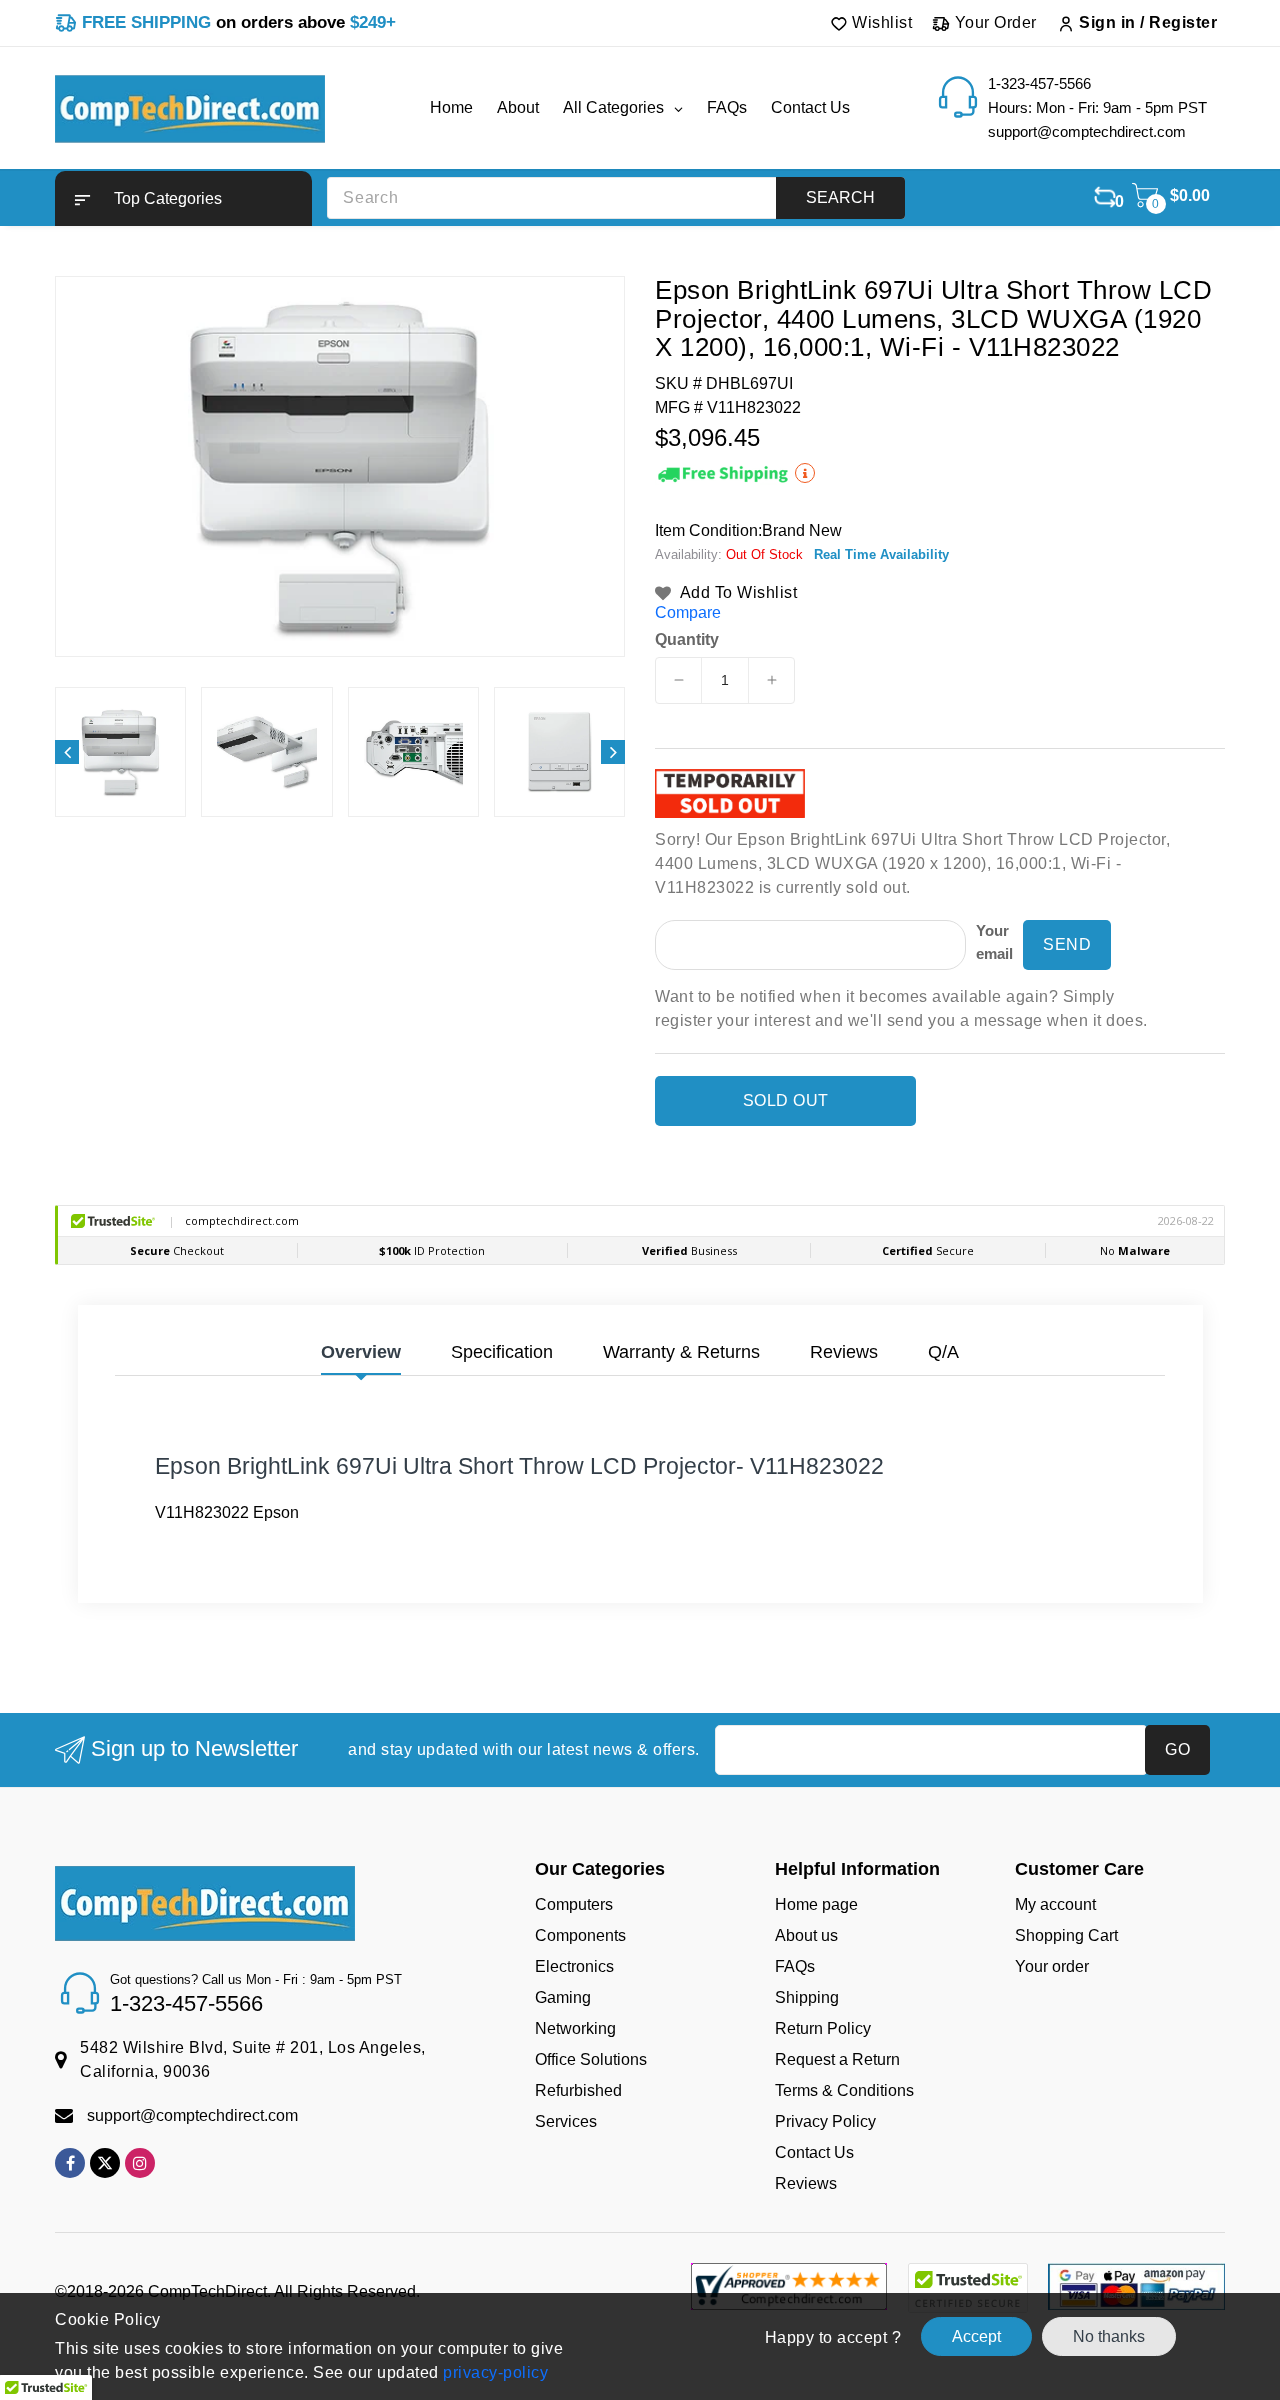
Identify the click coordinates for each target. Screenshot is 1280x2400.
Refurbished (578, 2090)
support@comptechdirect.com (192, 2115)
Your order (1052, 1966)
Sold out (786, 1100)
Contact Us (814, 2152)
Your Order (993, 22)
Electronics (574, 1966)
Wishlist (880, 22)
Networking (575, 2028)
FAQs (795, 1966)
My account (1055, 1904)
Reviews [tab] (844, 1352)
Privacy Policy (825, 2121)
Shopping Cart (1066, 1935)
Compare (688, 612)
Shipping (807, 1997)
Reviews (806, 2183)
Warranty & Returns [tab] (681, 1352)
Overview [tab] (361, 1352)
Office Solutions (591, 2059)
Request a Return (837, 2059)
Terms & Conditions (844, 2090)
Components (580, 1935)
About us (806, 1935)
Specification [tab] (502, 1352)
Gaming (563, 1997)
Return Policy (823, 2028)
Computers (574, 1904)
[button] (183, 198)
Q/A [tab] (943, 1352)
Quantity (687, 640)
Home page (816, 1904)
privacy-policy (494, 2372)
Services (566, 2121)
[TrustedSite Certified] (967, 2288)
